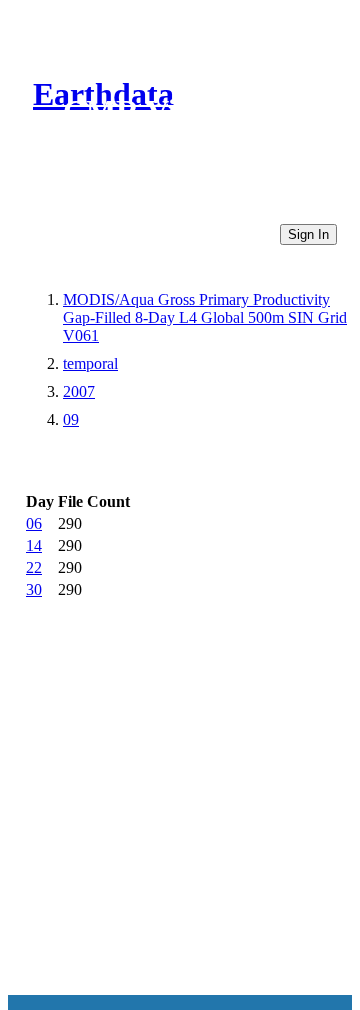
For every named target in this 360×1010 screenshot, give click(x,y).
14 (34, 545)
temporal (90, 363)
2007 (79, 391)
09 (71, 419)
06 (34, 523)
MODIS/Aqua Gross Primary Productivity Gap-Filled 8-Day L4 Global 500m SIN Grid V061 (205, 317)
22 (34, 567)
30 (34, 589)
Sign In (308, 234)
